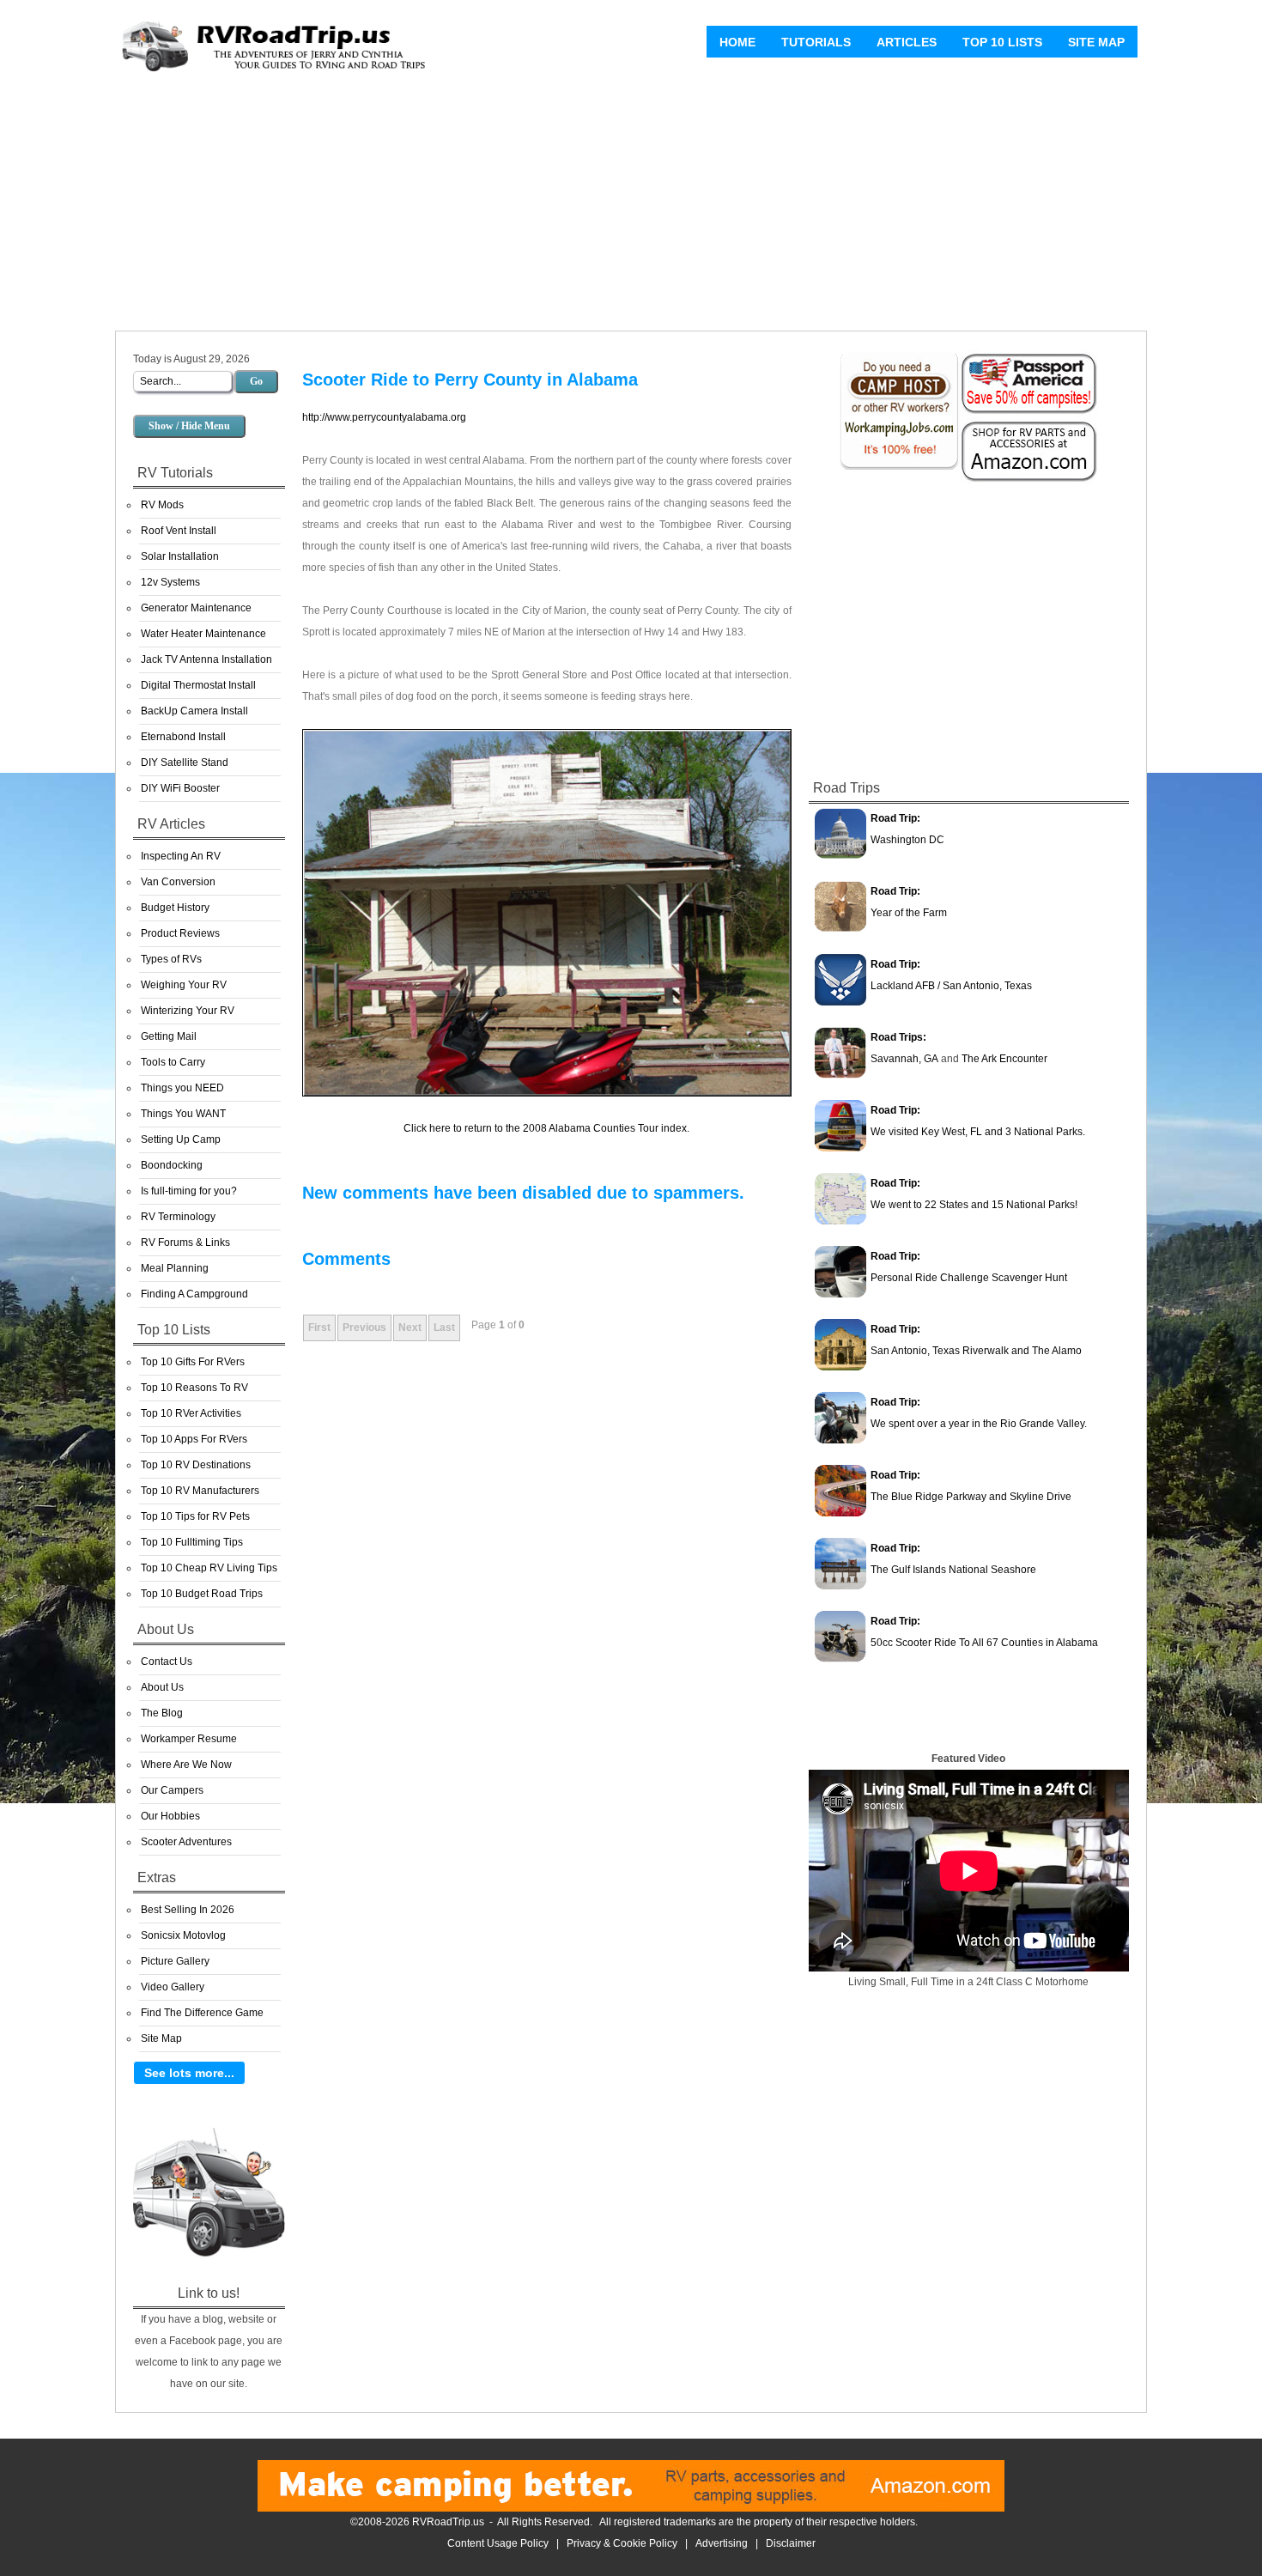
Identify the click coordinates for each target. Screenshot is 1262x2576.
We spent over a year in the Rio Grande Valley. (979, 1424)
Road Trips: (898, 1037)
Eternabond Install (183, 737)
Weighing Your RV (184, 985)
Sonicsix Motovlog (183, 1935)
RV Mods (162, 505)
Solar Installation (180, 556)
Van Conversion (178, 882)
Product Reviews (180, 933)
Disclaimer (791, 2543)
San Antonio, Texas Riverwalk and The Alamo (976, 1351)
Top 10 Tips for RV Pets (195, 1516)
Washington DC (907, 840)
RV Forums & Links (185, 1242)
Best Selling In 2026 (188, 1910)
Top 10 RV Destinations (196, 1465)
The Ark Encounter (1004, 1059)
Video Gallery (173, 1987)
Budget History (175, 908)
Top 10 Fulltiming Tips (192, 1542)
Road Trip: (895, 818)
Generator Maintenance (196, 608)
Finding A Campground (194, 1294)
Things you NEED (182, 1088)
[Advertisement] (631, 206)
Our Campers (172, 1790)
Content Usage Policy (498, 2543)
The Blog (162, 1713)
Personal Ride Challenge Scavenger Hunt (969, 1278)
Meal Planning (175, 1268)
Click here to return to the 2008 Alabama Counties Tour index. (546, 1128)
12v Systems (170, 582)
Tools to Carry (173, 1062)
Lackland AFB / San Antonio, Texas (951, 986)
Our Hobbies (170, 1816)
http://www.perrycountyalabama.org (384, 417)
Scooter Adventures (186, 1842)
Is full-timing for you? (189, 1191)
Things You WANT (183, 1114)
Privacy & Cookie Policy (622, 2543)
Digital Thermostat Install (198, 685)
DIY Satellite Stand (185, 762)
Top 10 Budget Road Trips (202, 1594)
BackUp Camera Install (194, 711)
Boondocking (172, 1165)
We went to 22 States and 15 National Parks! (974, 1205)
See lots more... (189, 2073)
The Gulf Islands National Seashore (953, 1570)
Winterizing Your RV (188, 1011)
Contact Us (167, 1662)
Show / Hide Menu (189, 426)
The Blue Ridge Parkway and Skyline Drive (971, 1497)
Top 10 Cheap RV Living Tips (209, 1568)
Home (737, 42)
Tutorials (816, 42)
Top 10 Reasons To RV (194, 1388)
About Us (162, 1687)
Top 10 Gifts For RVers (193, 1362)
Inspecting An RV (181, 856)
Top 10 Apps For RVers (194, 1439)
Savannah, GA (904, 1059)
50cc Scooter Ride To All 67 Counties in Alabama (984, 1643)
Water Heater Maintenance (203, 634)
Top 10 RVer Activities (191, 1413)
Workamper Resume (189, 1739)
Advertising (722, 2543)
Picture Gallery (175, 1961)
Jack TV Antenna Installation (206, 659)
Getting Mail (169, 1036)
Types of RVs (171, 959)
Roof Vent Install (179, 531)
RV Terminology (178, 1217)
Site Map (1096, 42)
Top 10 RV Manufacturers (200, 1491)
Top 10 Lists (1002, 42)
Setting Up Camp (181, 1139)
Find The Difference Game (202, 2013)
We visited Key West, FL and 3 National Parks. (978, 1132)
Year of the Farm (909, 913)
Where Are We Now (186, 1765)
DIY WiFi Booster (180, 788)
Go (256, 381)
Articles (907, 42)
